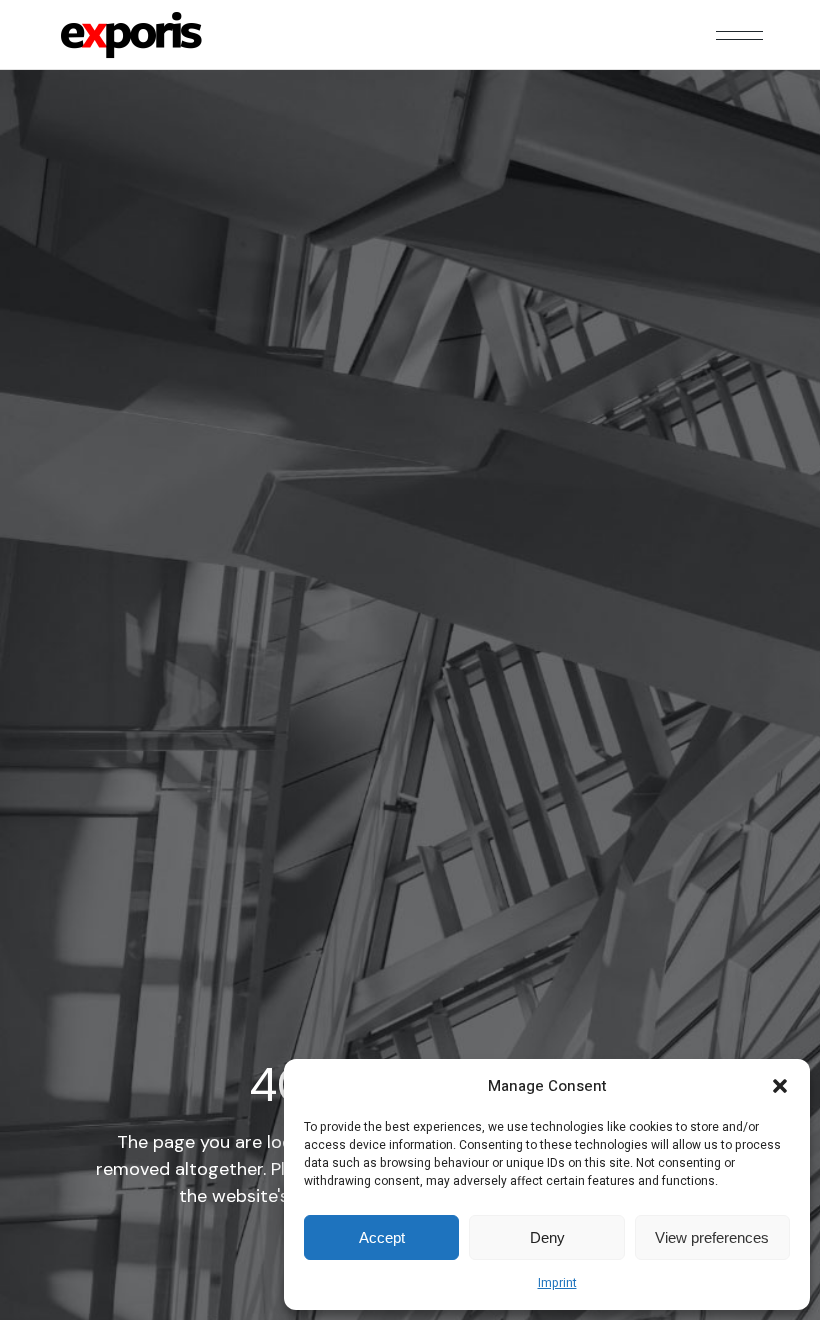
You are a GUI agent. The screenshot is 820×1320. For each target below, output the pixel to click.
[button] (780, 1086)
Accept (382, 1237)
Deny (547, 1237)
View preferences (712, 1237)
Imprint (557, 1283)
